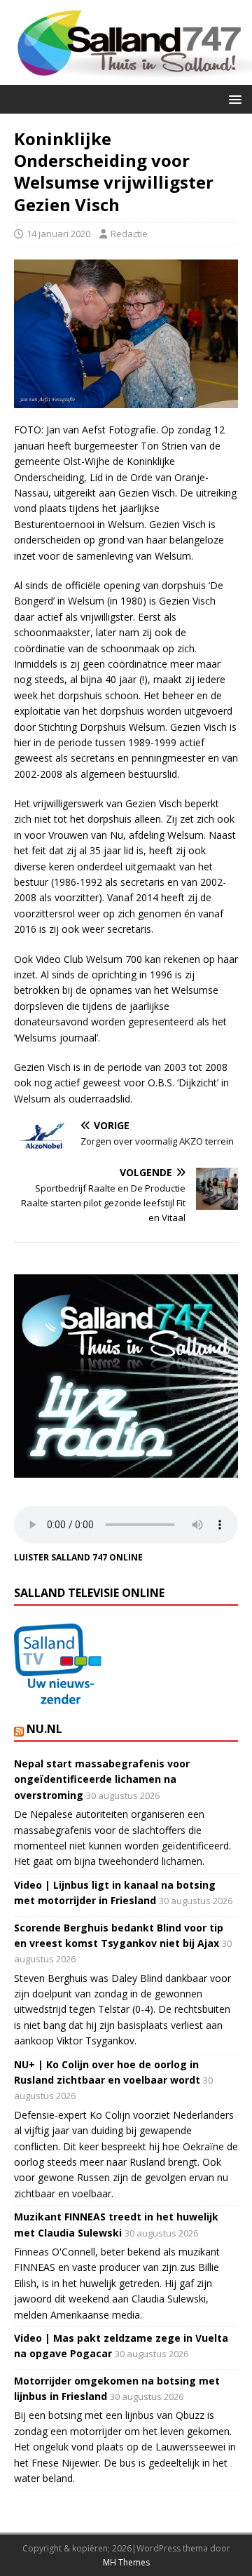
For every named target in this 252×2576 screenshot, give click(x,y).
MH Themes (126, 2562)
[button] (233, 99)
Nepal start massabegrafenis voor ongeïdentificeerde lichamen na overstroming (102, 1779)
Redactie (129, 234)
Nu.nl (44, 1729)
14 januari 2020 (58, 234)
